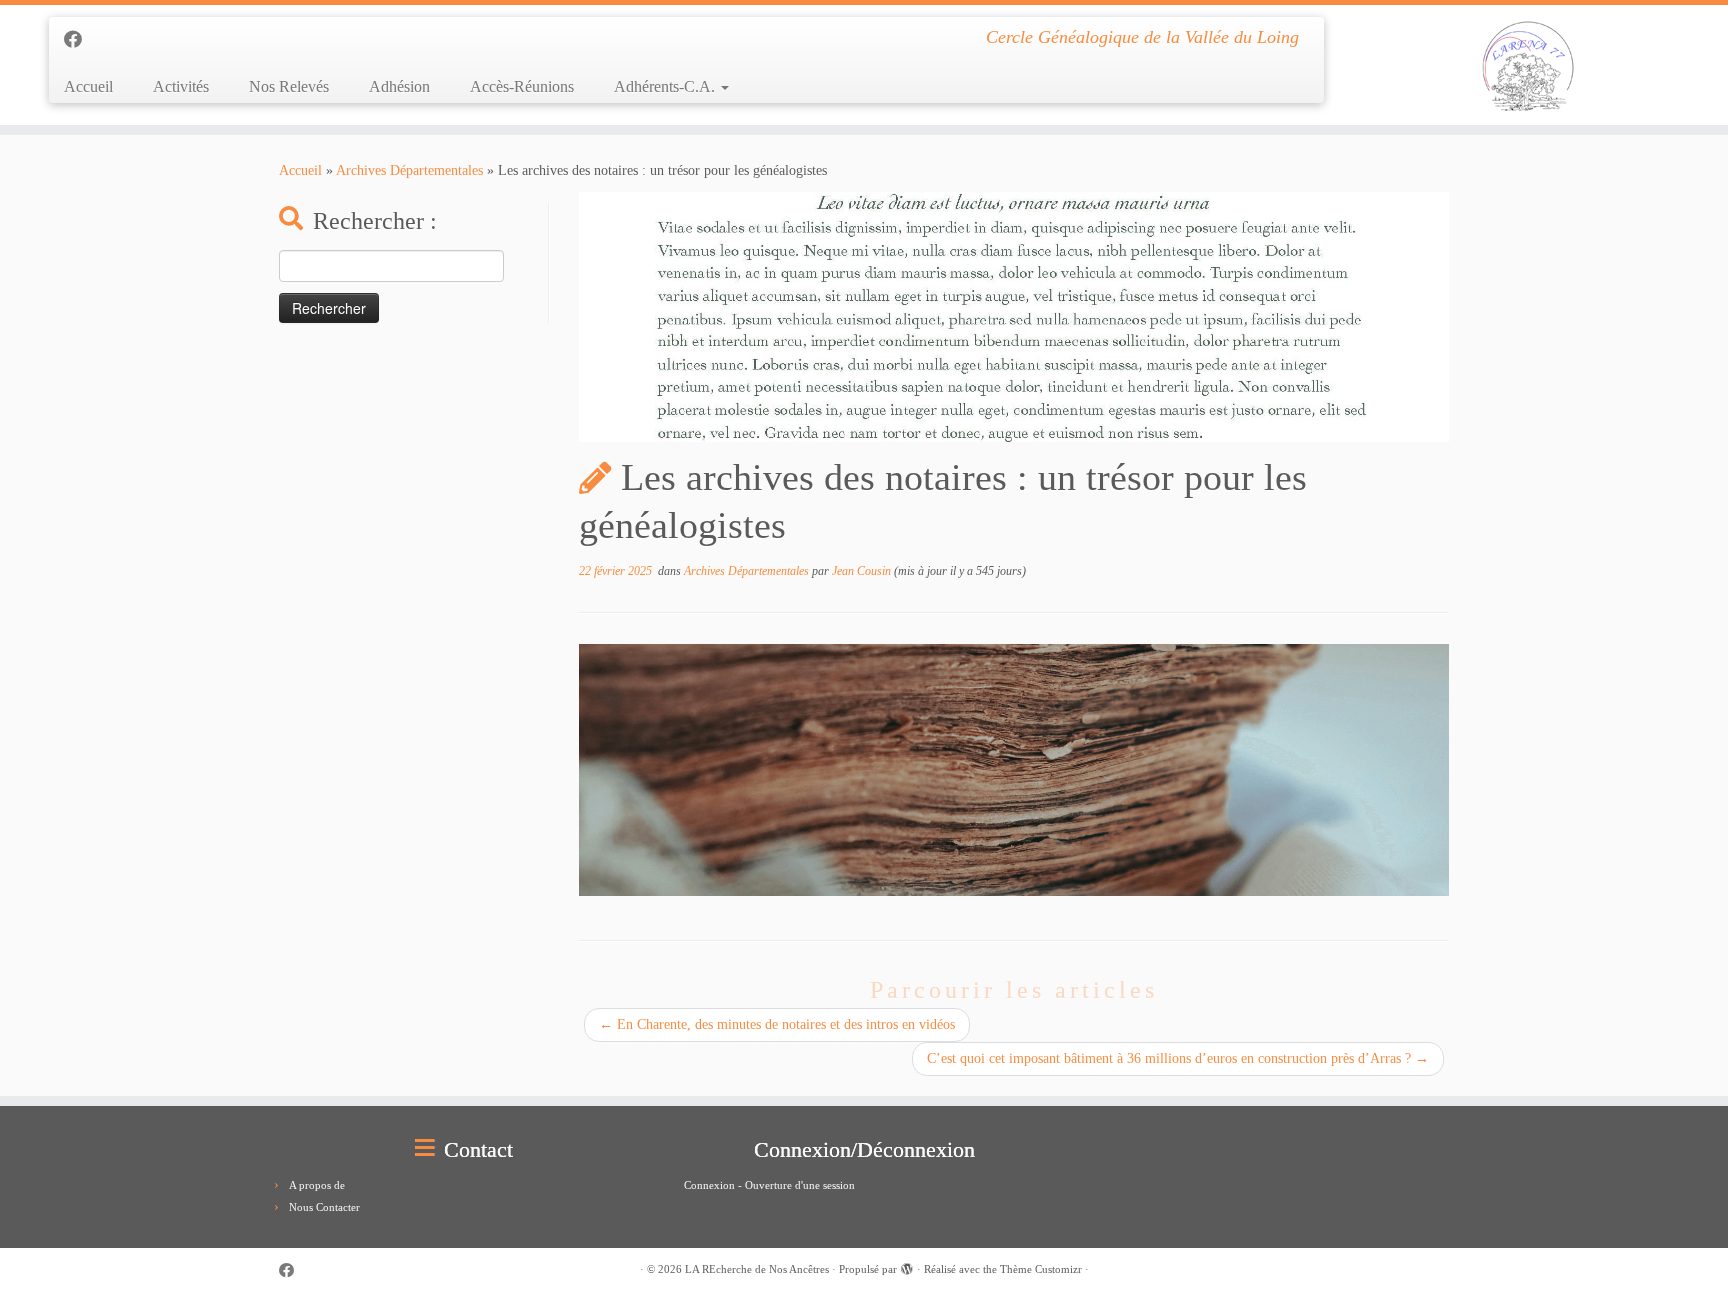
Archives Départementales (409, 170)
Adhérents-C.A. (666, 86)
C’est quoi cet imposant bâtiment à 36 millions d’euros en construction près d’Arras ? (1178, 1058)
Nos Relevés (289, 86)
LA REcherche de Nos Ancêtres (757, 1269)
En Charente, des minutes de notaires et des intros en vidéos (777, 1024)
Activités (181, 86)
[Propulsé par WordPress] (907, 1266)
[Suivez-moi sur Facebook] (79, 40)
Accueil (88, 86)
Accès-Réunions (522, 86)
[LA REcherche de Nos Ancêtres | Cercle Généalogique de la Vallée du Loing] (1528, 65)
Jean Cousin (861, 571)
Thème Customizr (1041, 1269)
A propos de (317, 1185)
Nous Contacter (324, 1207)
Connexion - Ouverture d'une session (769, 1185)
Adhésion (399, 86)
